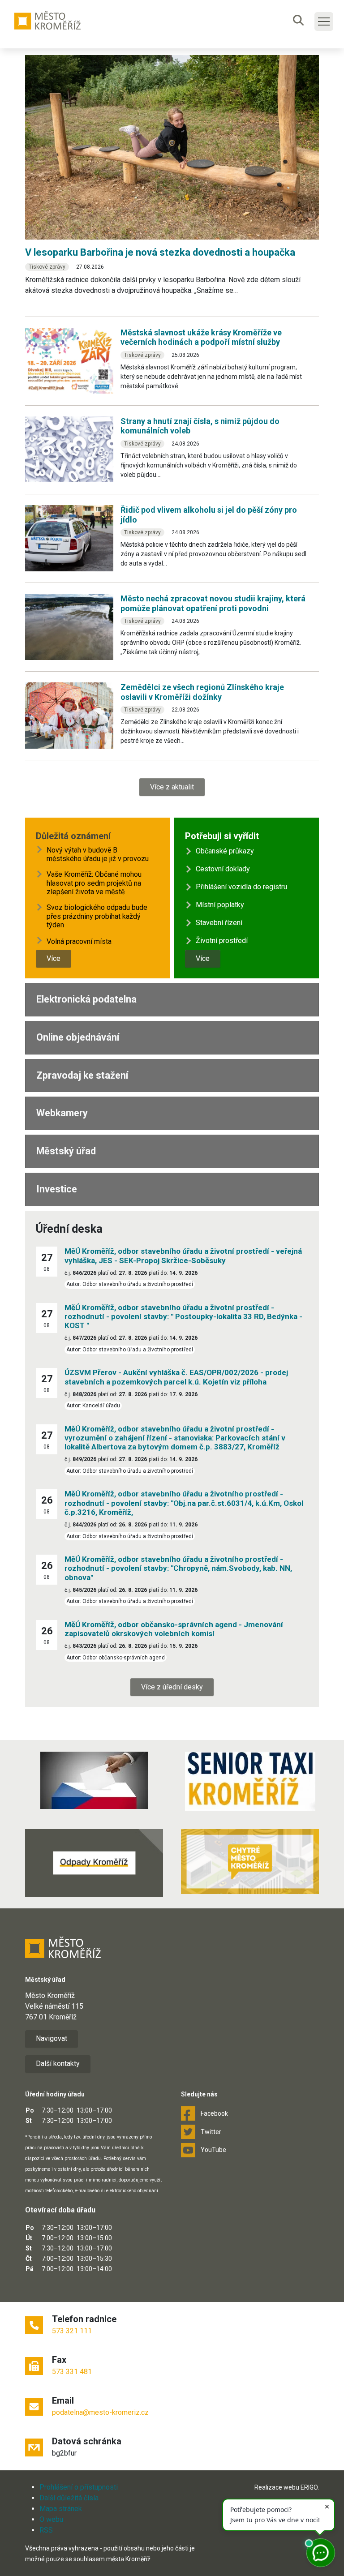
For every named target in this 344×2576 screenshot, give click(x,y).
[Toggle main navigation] (324, 21)
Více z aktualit (172, 787)
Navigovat (52, 2038)
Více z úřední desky (172, 1687)
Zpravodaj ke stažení (82, 1075)
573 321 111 (72, 2331)
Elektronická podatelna (86, 999)
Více (54, 958)
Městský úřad (66, 1151)
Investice (57, 1189)
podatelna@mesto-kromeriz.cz (100, 2412)
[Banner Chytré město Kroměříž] (250, 1861)
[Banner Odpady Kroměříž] (94, 1863)
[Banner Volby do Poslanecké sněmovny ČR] (94, 1780)
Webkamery (62, 1113)
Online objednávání (78, 1037)
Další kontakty (58, 2064)
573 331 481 (72, 2372)
